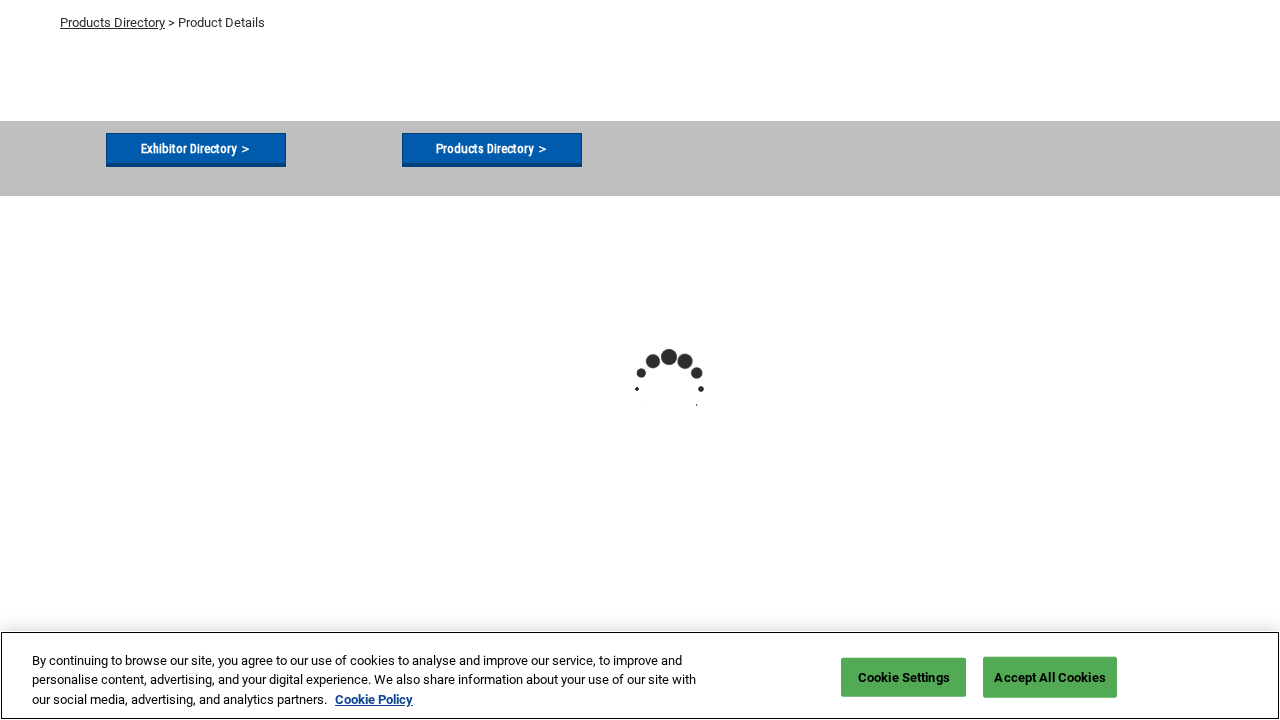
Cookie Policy (374, 699)
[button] (196, 149)
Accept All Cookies (1049, 676)
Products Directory (112, 22)
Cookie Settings (904, 676)
